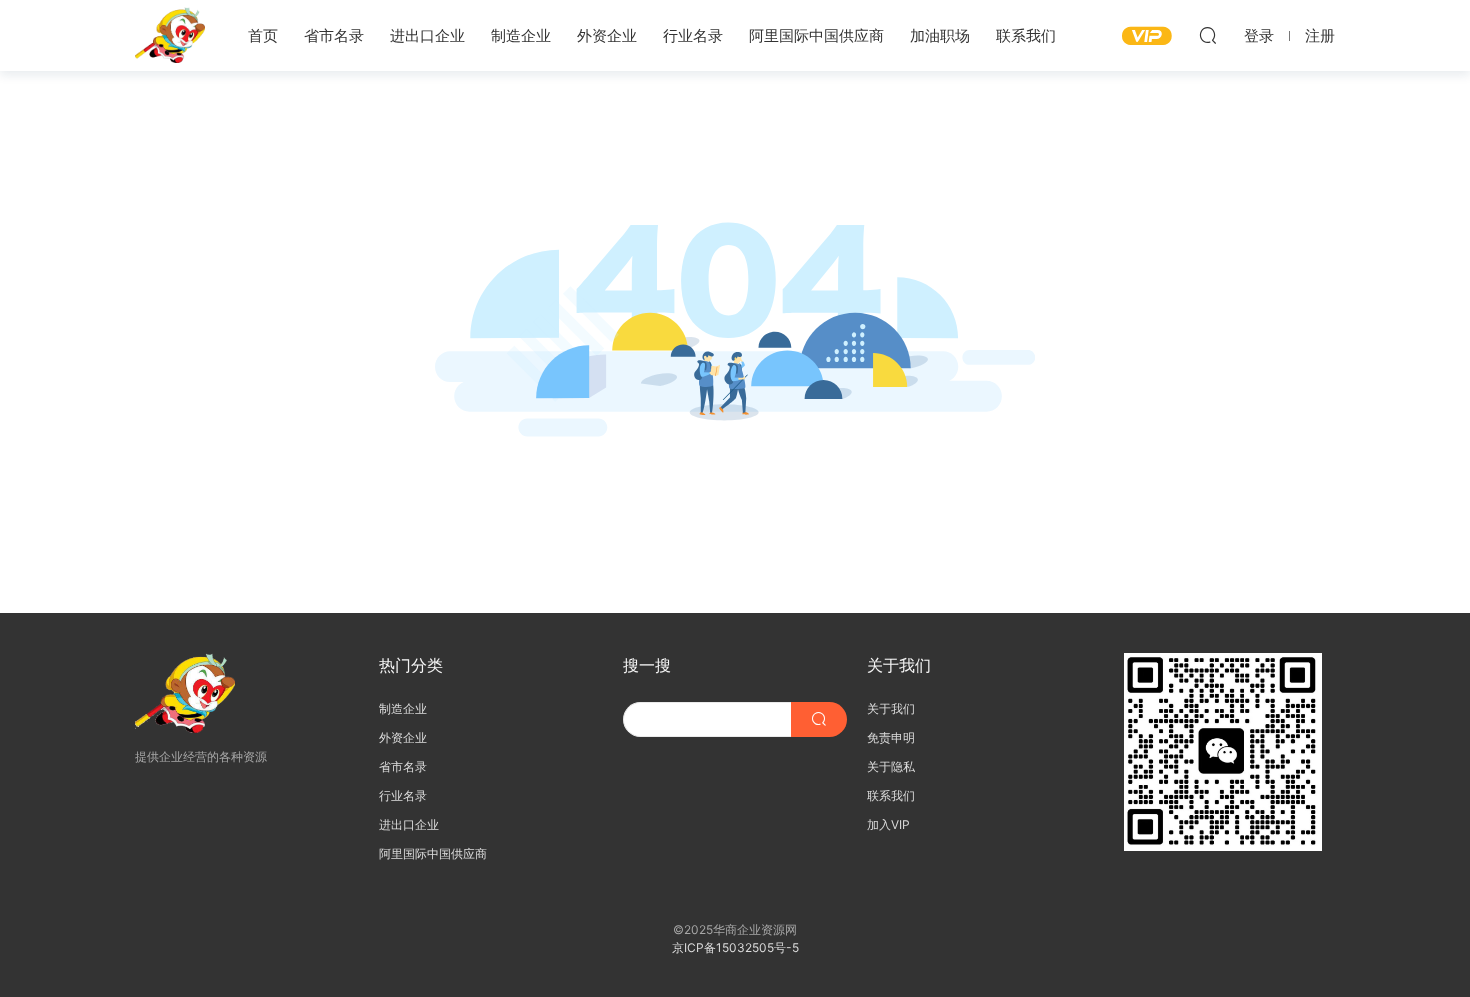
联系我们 (1026, 35)
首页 (263, 35)
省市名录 (334, 35)
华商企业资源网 (170, 35)
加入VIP (888, 824)
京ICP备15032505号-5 (735, 947)
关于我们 (891, 708)
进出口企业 (427, 35)
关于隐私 (891, 766)
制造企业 (521, 35)
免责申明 (891, 737)
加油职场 (940, 35)
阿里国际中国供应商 (816, 35)
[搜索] (1208, 35)
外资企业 (607, 35)
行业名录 (693, 35)
